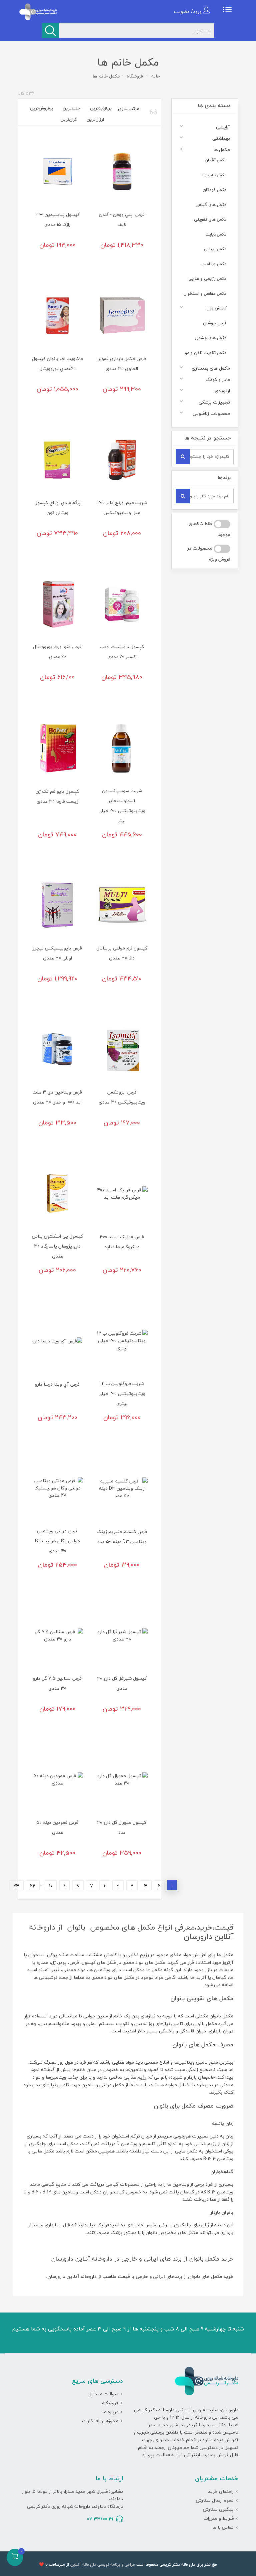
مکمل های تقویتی (210, 219)
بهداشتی (221, 138)
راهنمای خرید (221, 2491)
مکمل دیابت (216, 234)
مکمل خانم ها (214, 175)
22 (33, 1886)
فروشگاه (110, 2403)
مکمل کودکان (215, 190)
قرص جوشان (215, 323)
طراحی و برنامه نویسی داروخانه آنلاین (103, 2565)
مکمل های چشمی (211, 338)
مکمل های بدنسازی (211, 368)
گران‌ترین (69, 119)
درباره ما (110, 2412)
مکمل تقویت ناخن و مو (206, 353)
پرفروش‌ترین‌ (41, 108)
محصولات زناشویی (211, 413)
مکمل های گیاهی (211, 205)
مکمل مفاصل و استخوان (205, 293)
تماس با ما (223, 2527)
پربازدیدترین (101, 108)
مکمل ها (222, 150)
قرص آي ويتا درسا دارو (57, 1384)
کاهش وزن (216, 308)
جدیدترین (71, 108)
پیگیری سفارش (218, 2509)
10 (51, 1886)
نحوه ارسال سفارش (215, 2500)
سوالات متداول (103, 2394)
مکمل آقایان (216, 160)
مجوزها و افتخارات (100, 2421)
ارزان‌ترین (95, 119)
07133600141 (100, 2519)
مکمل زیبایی (215, 249)
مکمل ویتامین (214, 264)
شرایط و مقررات (218, 2518)
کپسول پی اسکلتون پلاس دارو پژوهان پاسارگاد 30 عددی (57, 1246)
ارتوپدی (222, 391)
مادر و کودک (218, 379)
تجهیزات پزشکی (214, 402)
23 (16, 1886)
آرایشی (223, 127)
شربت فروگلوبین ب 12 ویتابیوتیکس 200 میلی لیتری (122, 1393)
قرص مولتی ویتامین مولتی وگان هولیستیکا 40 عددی (57, 1541)
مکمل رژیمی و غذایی (207, 278)
